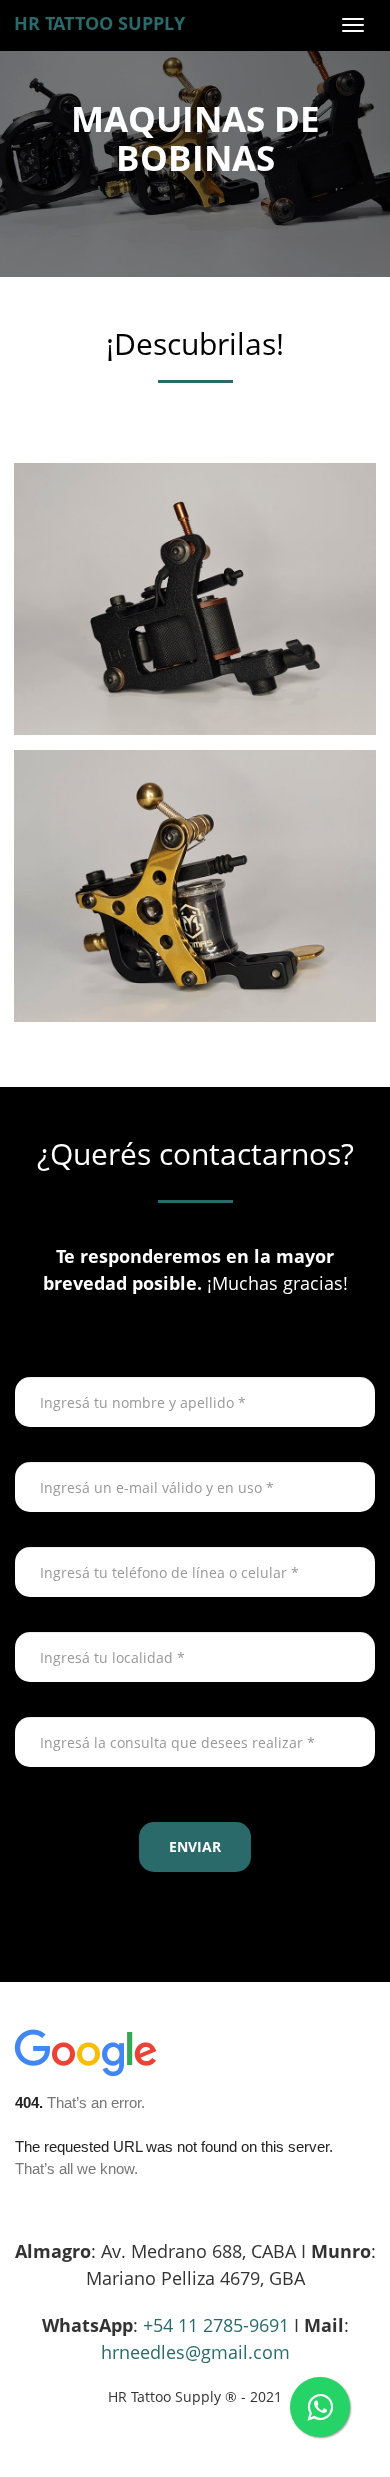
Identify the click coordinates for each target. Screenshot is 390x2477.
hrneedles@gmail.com (195, 2352)
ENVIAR (195, 1846)
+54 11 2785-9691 (216, 2325)
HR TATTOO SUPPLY (99, 23)
